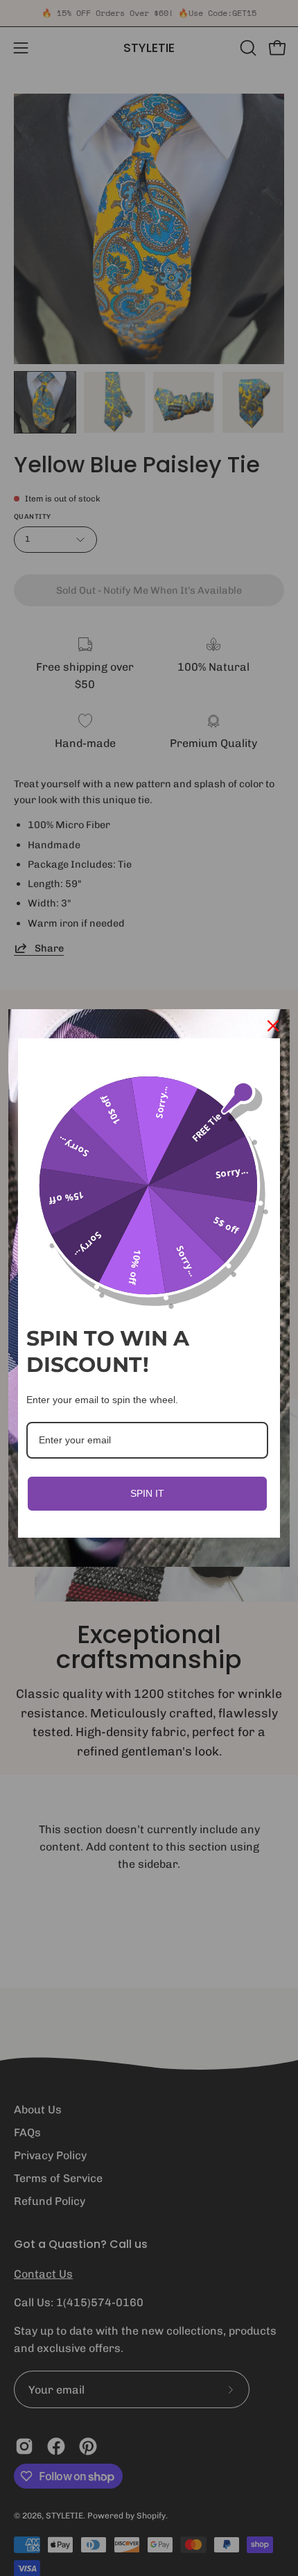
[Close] (273, 1026)
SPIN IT (147, 1493)
